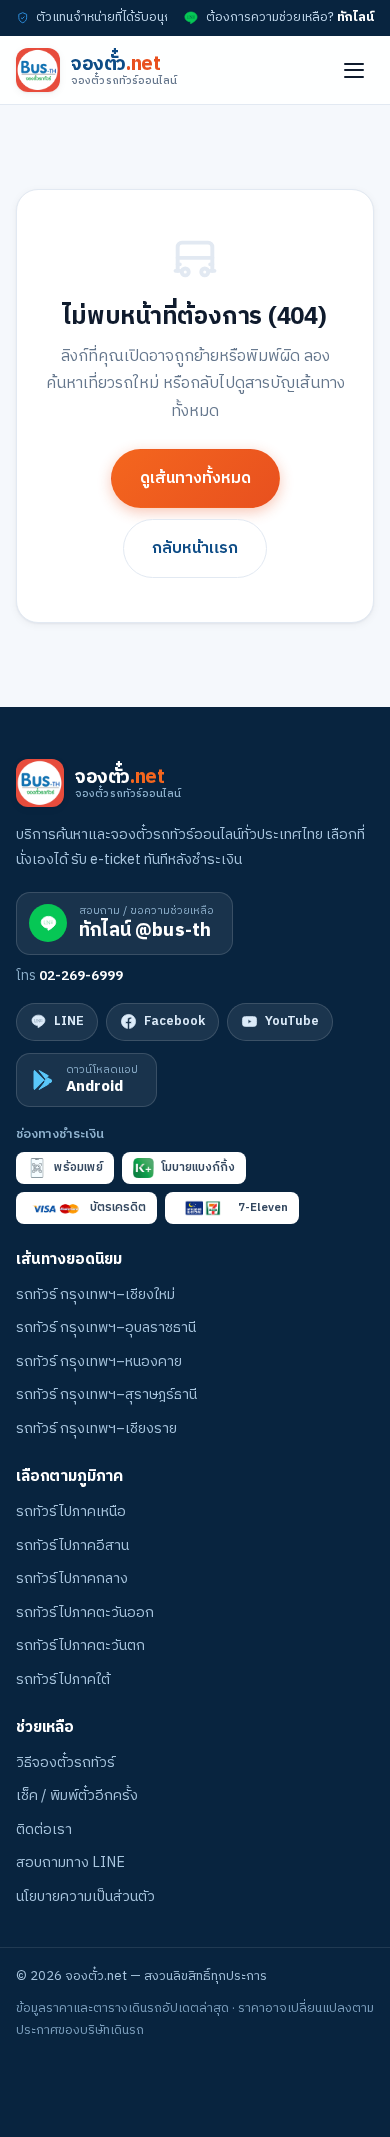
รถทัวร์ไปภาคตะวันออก (85, 1613)
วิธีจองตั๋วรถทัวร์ (65, 1763)
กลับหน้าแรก (195, 548)
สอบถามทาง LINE (70, 1863)
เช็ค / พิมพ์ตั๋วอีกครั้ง (77, 1796)
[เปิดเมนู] (354, 70)
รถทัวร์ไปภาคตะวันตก (80, 1646)
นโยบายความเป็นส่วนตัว (85, 1897)
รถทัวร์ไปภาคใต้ (63, 1680)
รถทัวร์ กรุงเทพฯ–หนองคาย (99, 1362)
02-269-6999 (81, 976)
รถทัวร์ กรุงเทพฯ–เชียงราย (96, 1429)
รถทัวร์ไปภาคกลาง (72, 1579)
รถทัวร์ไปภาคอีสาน (72, 1546)
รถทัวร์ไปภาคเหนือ (71, 1512)
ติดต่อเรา (44, 1830)
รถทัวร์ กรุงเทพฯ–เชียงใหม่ (95, 1295)
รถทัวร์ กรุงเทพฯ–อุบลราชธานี (106, 1328)
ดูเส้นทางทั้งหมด (195, 478)
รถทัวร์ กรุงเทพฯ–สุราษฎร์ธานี (106, 1395)
